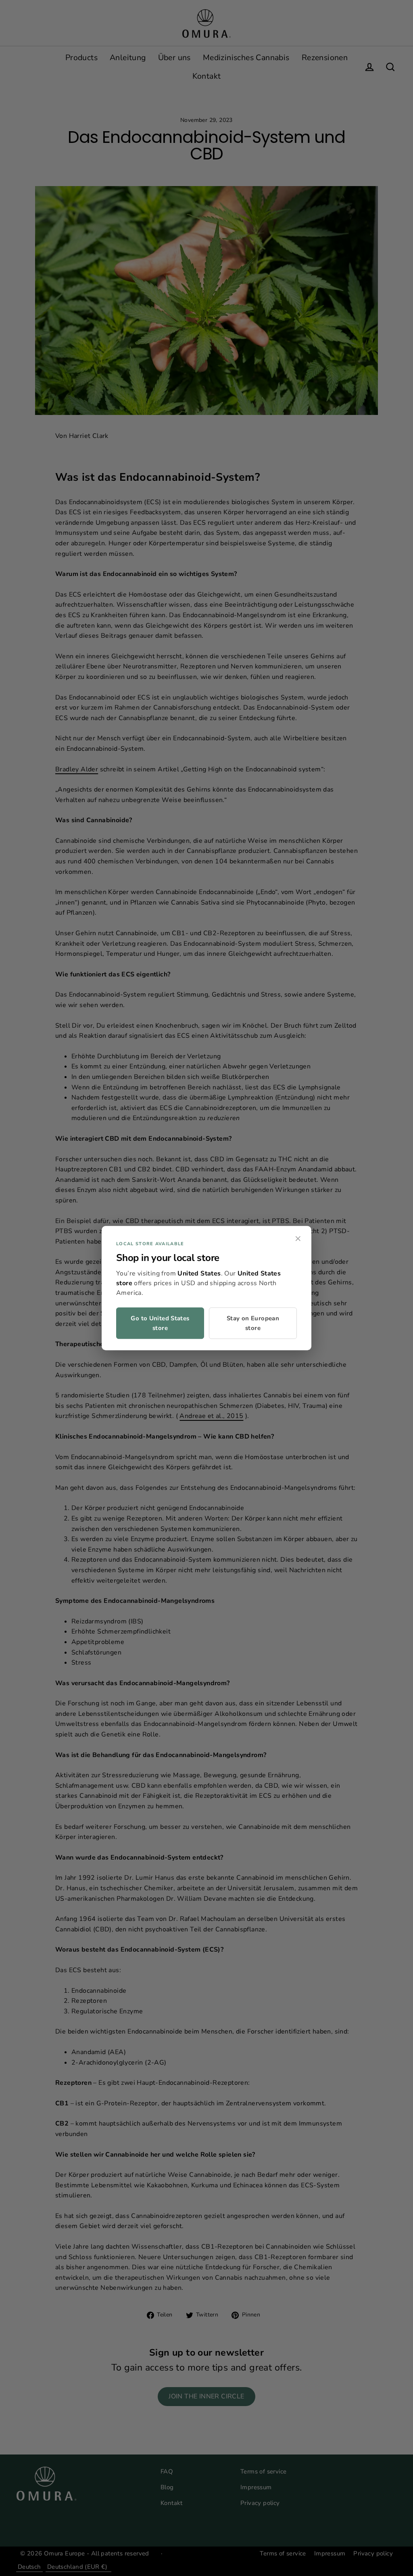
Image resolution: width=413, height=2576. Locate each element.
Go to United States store (160, 1323)
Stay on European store (253, 1323)
